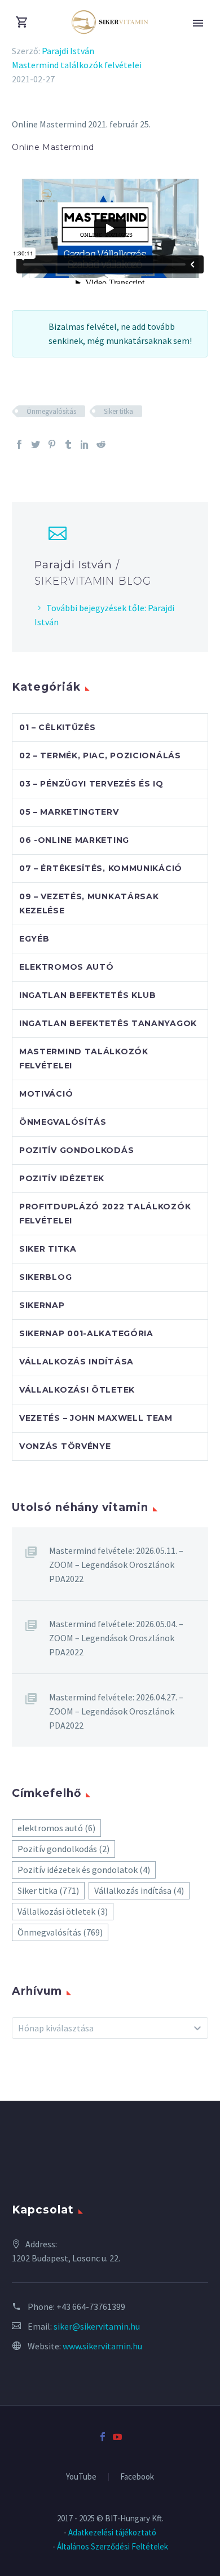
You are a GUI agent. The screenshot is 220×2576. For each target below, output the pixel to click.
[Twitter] (36, 444)
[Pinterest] (52, 444)
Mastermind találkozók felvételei (77, 65)
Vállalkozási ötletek (77, 1390)
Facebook (137, 2477)
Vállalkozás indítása (76, 1362)
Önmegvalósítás (51, 411)
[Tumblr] (68, 444)
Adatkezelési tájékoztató (112, 2532)
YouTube (81, 2477)
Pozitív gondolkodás (76, 1150)
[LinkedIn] (85, 444)
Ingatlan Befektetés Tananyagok (108, 1023)
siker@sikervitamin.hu (97, 2326)
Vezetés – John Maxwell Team (96, 1418)
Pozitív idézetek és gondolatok (84, 1870)
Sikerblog (45, 1277)
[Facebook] (19, 444)
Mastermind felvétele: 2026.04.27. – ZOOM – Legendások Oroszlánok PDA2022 (116, 1711)
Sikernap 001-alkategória (86, 1333)
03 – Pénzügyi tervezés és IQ (91, 784)
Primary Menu (198, 23)
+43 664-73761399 (91, 2307)
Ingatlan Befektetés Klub (88, 995)
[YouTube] (117, 2437)
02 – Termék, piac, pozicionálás (100, 755)
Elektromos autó (67, 967)
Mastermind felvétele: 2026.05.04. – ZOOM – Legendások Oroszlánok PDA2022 (116, 1638)
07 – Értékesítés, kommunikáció (101, 868)
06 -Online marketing (74, 840)
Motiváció (46, 1094)
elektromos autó (56, 1828)
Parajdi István (68, 51)
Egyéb (34, 939)
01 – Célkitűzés (58, 727)
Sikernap (42, 1305)
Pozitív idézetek (62, 1178)
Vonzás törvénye (65, 1446)
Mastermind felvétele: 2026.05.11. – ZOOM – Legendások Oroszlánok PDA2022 (116, 1565)
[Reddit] (101, 444)
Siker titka (118, 411)
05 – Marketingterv (69, 812)
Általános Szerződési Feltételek (113, 2546)
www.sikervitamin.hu (102, 2346)
